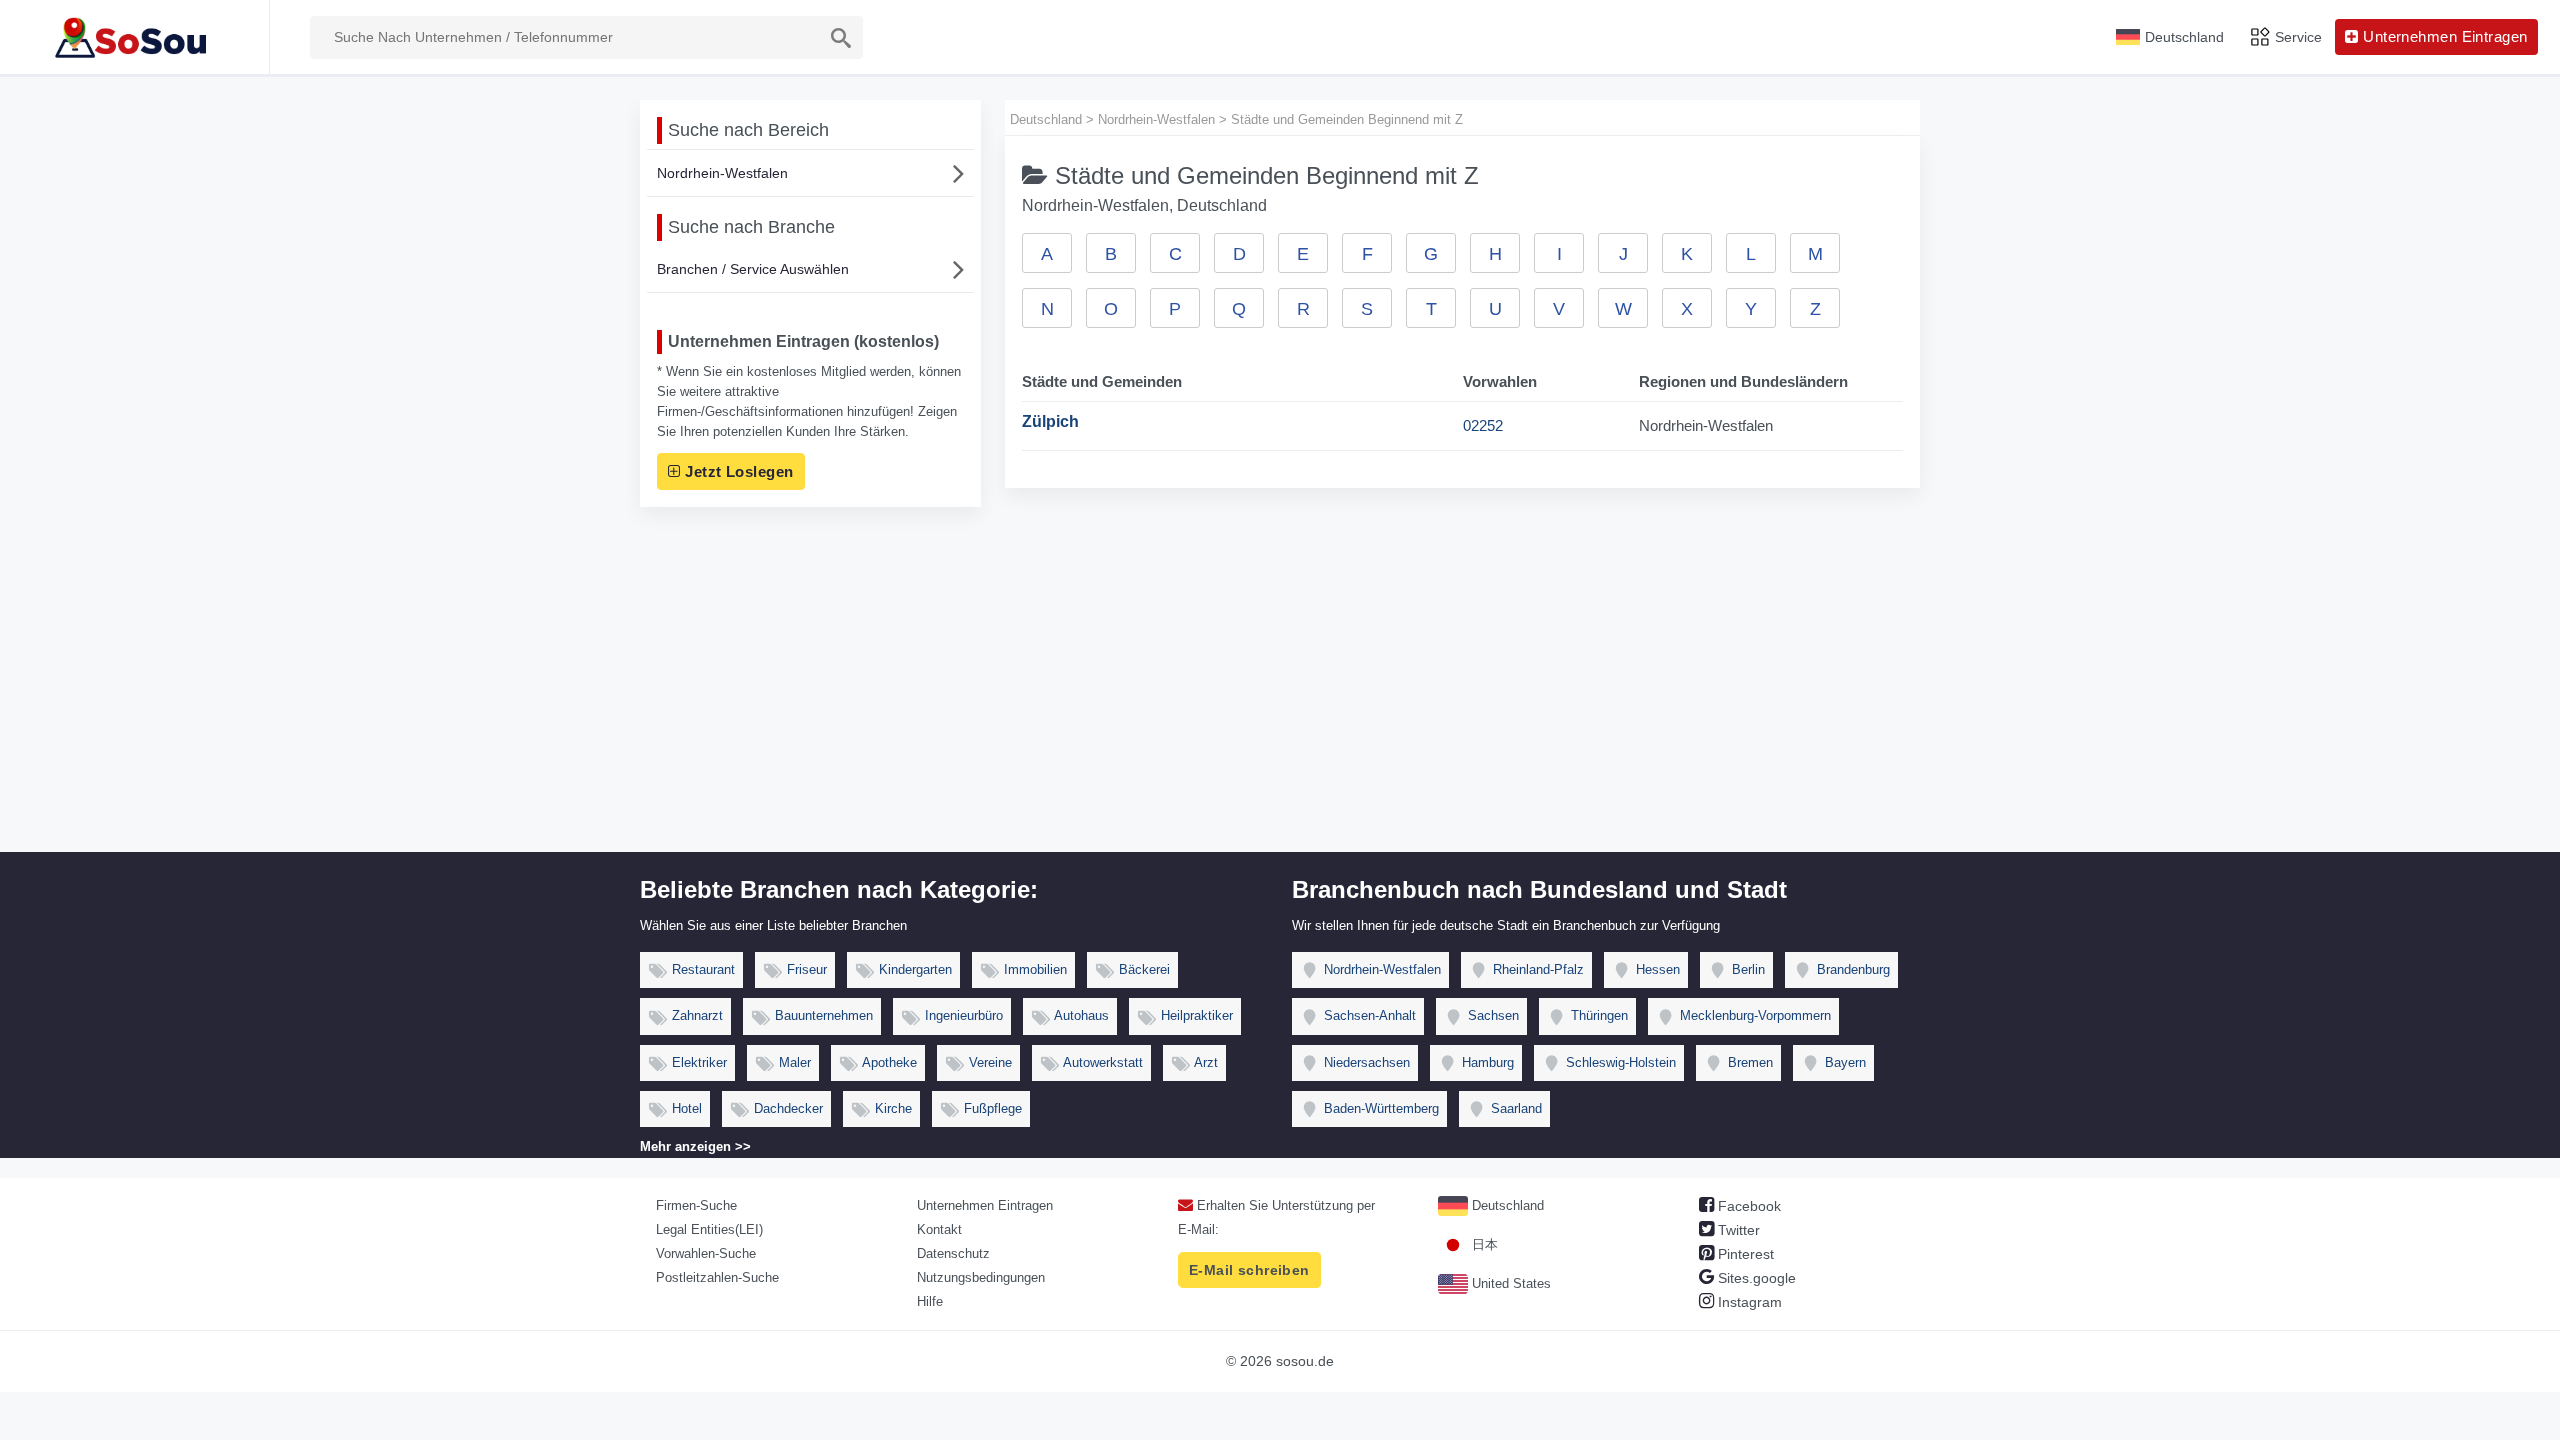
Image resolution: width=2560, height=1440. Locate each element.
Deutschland (1506, 1205)
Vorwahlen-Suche (706, 1253)
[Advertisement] (1280, 702)
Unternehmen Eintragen (985, 1205)
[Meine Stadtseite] (134, 37)
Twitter (1737, 1230)
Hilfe (930, 1301)
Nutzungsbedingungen (981, 1277)
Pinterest (1744, 1254)
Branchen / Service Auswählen (753, 269)
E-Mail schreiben (1249, 1270)
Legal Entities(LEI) (709, 1229)
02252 (1483, 425)
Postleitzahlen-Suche (717, 1277)
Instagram (1748, 1302)
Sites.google (1755, 1278)
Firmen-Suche (696, 1205)
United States (1509, 1283)
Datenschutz (953, 1253)
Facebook (1747, 1206)
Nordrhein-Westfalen (722, 173)
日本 (1483, 1244)
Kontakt (939, 1229)
